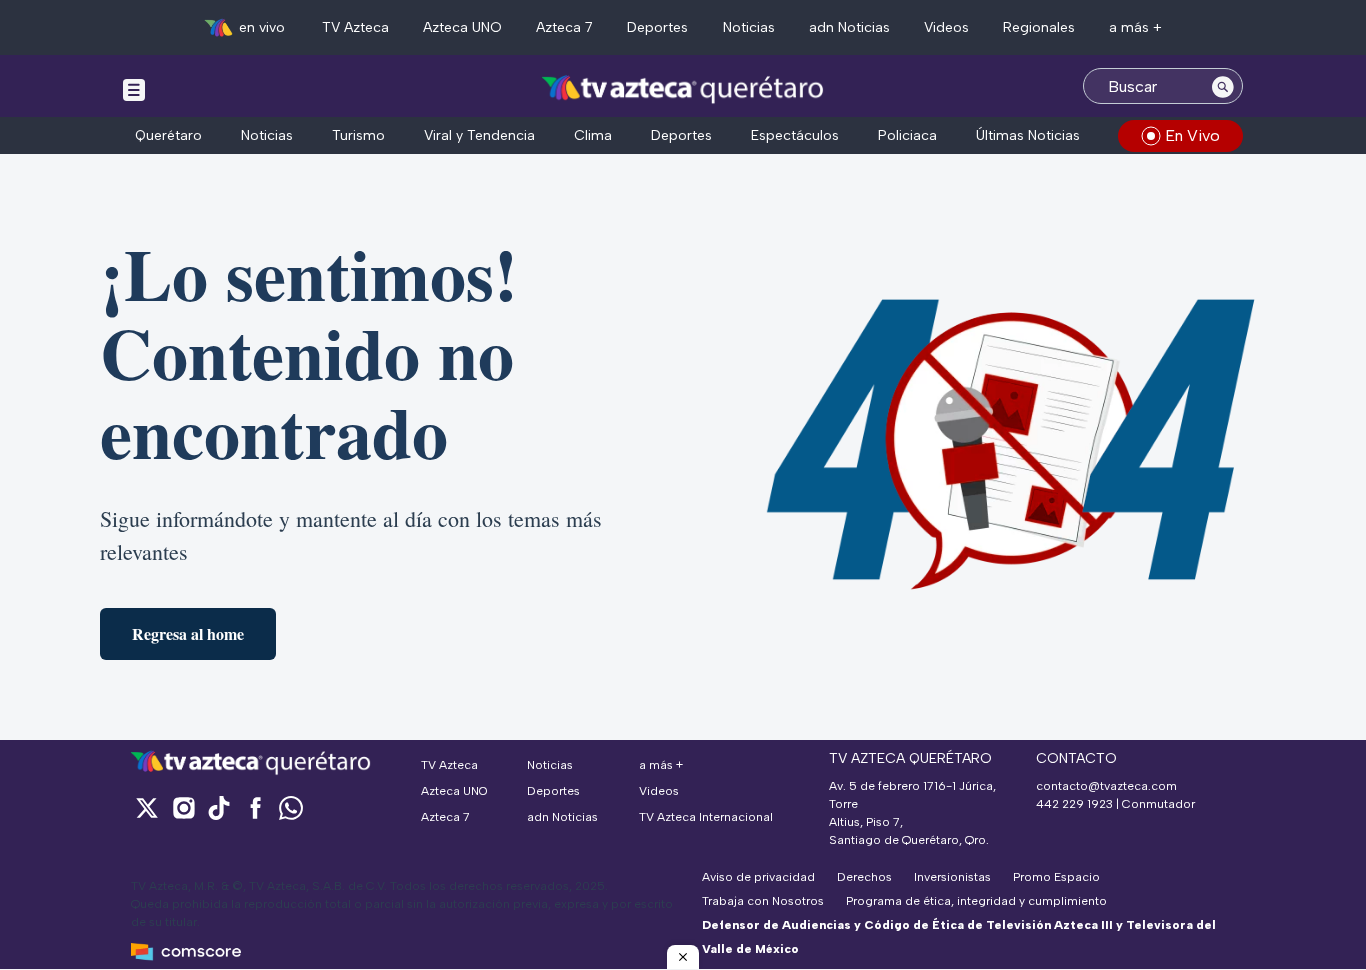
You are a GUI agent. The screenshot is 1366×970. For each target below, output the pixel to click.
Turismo (358, 135)
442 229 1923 (1074, 804)
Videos (946, 27)
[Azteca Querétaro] (683, 88)
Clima (593, 135)
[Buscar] (1223, 86)
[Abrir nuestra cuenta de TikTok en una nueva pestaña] (219, 807)
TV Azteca (355, 27)
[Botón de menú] (134, 89)
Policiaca (907, 135)
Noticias (749, 27)
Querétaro (168, 135)
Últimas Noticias (1028, 135)
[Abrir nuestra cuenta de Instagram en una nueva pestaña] (183, 807)
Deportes (657, 27)
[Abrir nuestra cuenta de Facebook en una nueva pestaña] (255, 807)
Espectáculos (795, 135)
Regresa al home (188, 633)
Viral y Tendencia (479, 135)
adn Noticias (849, 27)
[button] (683, 957)
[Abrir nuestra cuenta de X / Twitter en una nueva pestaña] (147, 807)
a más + (1135, 27)
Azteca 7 (564, 27)
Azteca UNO (462, 27)
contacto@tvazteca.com (1106, 786)
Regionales (1039, 27)
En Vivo (1192, 135)
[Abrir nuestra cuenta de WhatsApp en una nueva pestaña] (291, 807)
